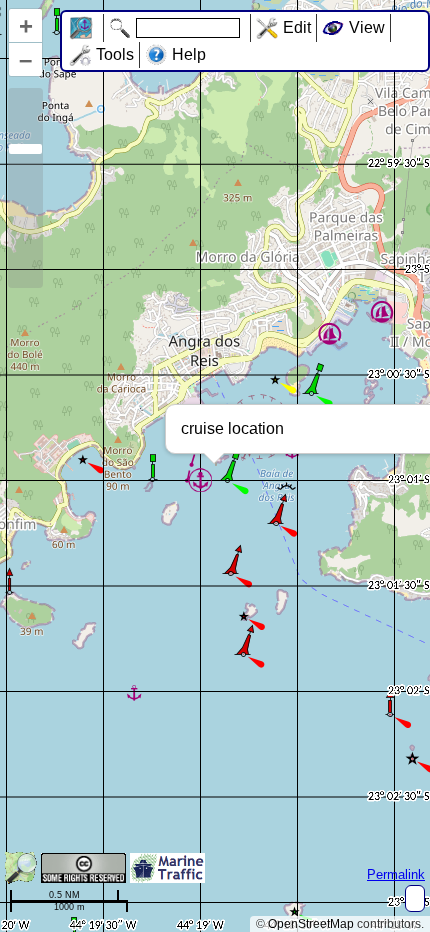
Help (189, 54)
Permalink (396, 874)
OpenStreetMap (311, 924)
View (367, 27)
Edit (297, 27)
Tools (115, 54)
